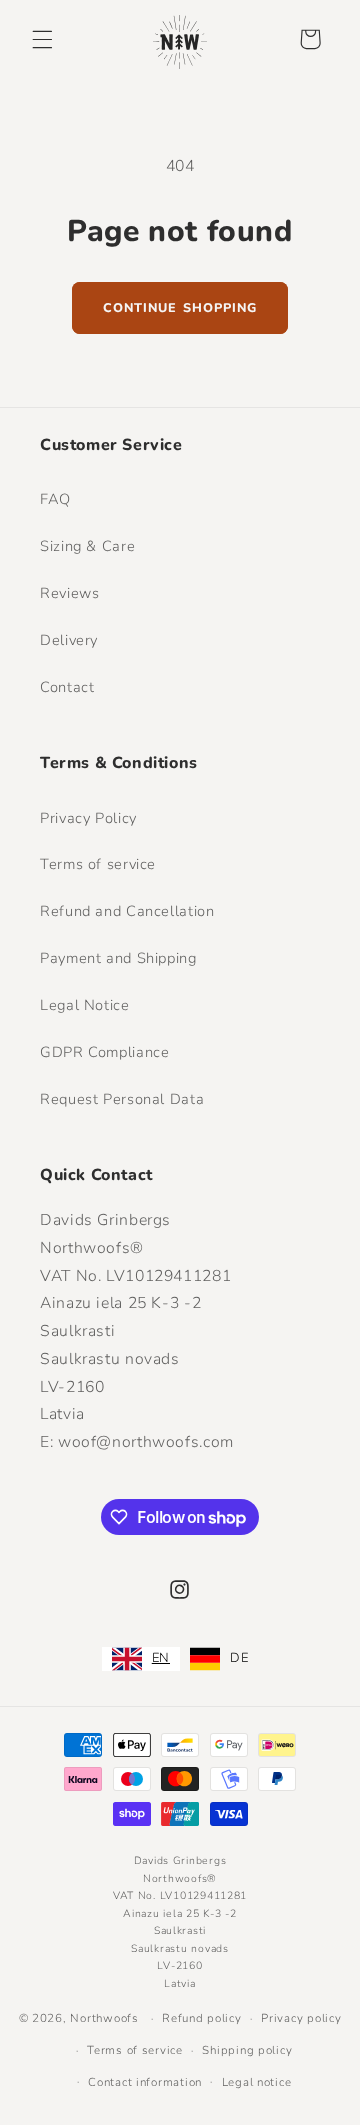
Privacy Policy (88, 818)
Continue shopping (180, 307)
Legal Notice (85, 1005)
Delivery (69, 640)
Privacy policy (301, 2018)
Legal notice (257, 2082)
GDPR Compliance (104, 1052)
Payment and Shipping (118, 958)
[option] (219, 1659)
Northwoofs (104, 2018)
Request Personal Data (122, 1099)
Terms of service (98, 864)
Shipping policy (247, 2050)
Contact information (145, 2082)
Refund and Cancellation (127, 911)
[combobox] (141, 1659)
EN (161, 1658)
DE (239, 1658)
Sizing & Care (87, 546)
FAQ (55, 499)
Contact (67, 687)
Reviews (69, 593)
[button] (42, 39)
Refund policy (202, 2018)
